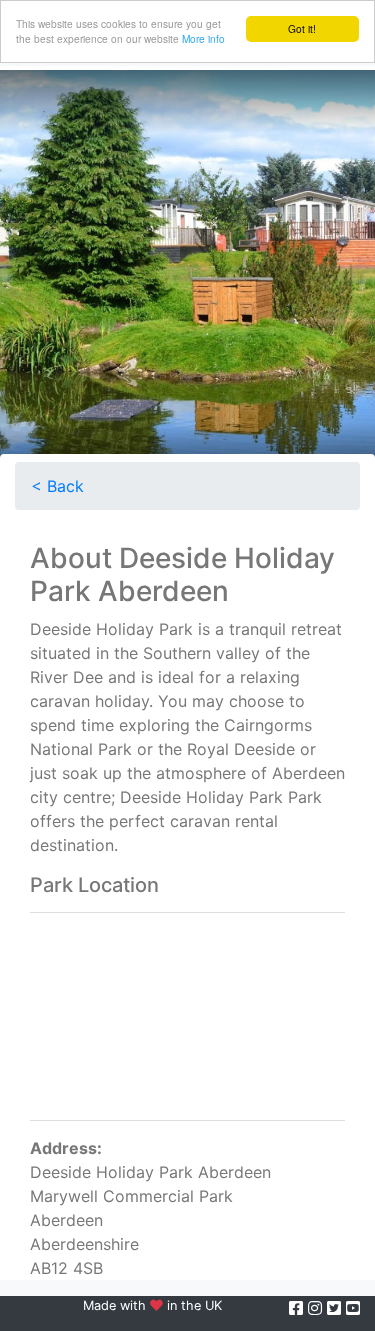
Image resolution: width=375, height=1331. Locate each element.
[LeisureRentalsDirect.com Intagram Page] (317, 1308)
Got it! (302, 28)
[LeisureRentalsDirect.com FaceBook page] (298, 1308)
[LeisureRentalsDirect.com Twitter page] (336, 1308)
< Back (57, 486)
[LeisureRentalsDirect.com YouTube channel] (353, 1308)
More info (203, 38)
